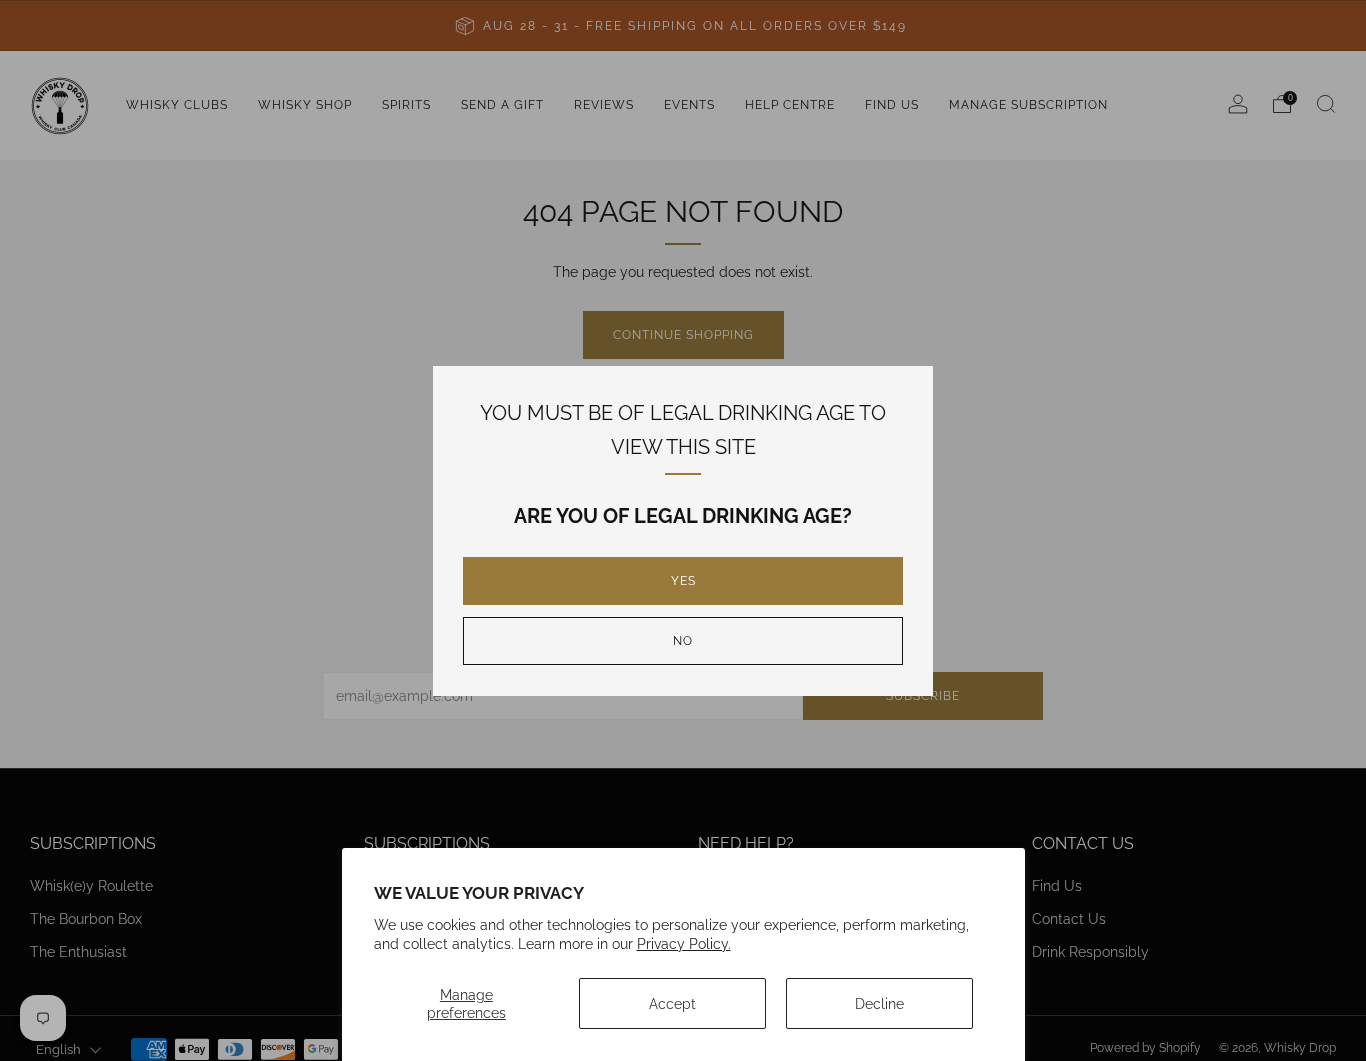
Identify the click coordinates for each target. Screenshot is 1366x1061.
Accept (672, 1003)
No (683, 641)
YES (683, 581)
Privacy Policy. (684, 943)
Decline (879, 1003)
